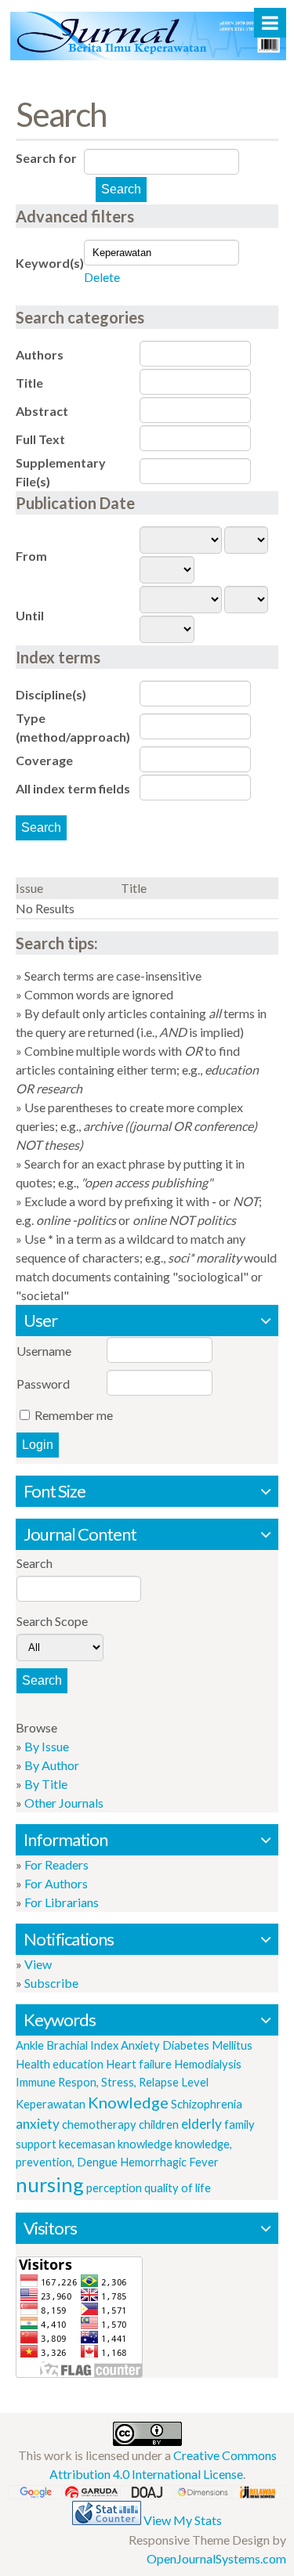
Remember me (74, 1415)
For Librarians (62, 1902)
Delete (102, 277)
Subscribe (51, 1983)
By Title (46, 1784)
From (31, 556)
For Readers (56, 1864)
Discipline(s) (51, 694)
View (38, 1964)
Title (29, 383)
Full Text (40, 439)
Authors (40, 354)
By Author (52, 1765)
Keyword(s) (50, 263)
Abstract (42, 411)
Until (30, 615)
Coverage (44, 760)
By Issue (47, 1746)
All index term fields (73, 788)
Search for (46, 158)
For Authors (56, 1883)
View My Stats (183, 2520)
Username (44, 1351)
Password (43, 1384)
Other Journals (64, 1803)
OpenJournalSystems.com (216, 2558)
